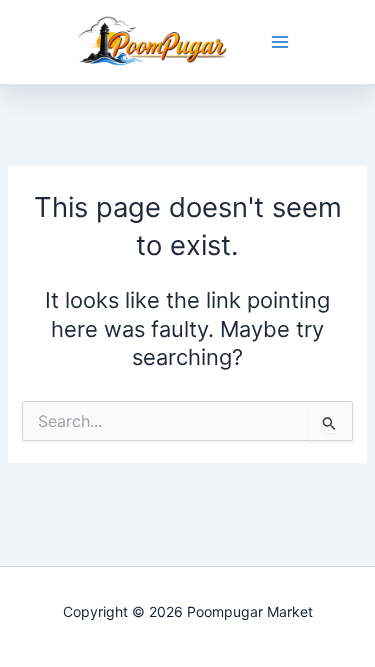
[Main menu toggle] (280, 42)
